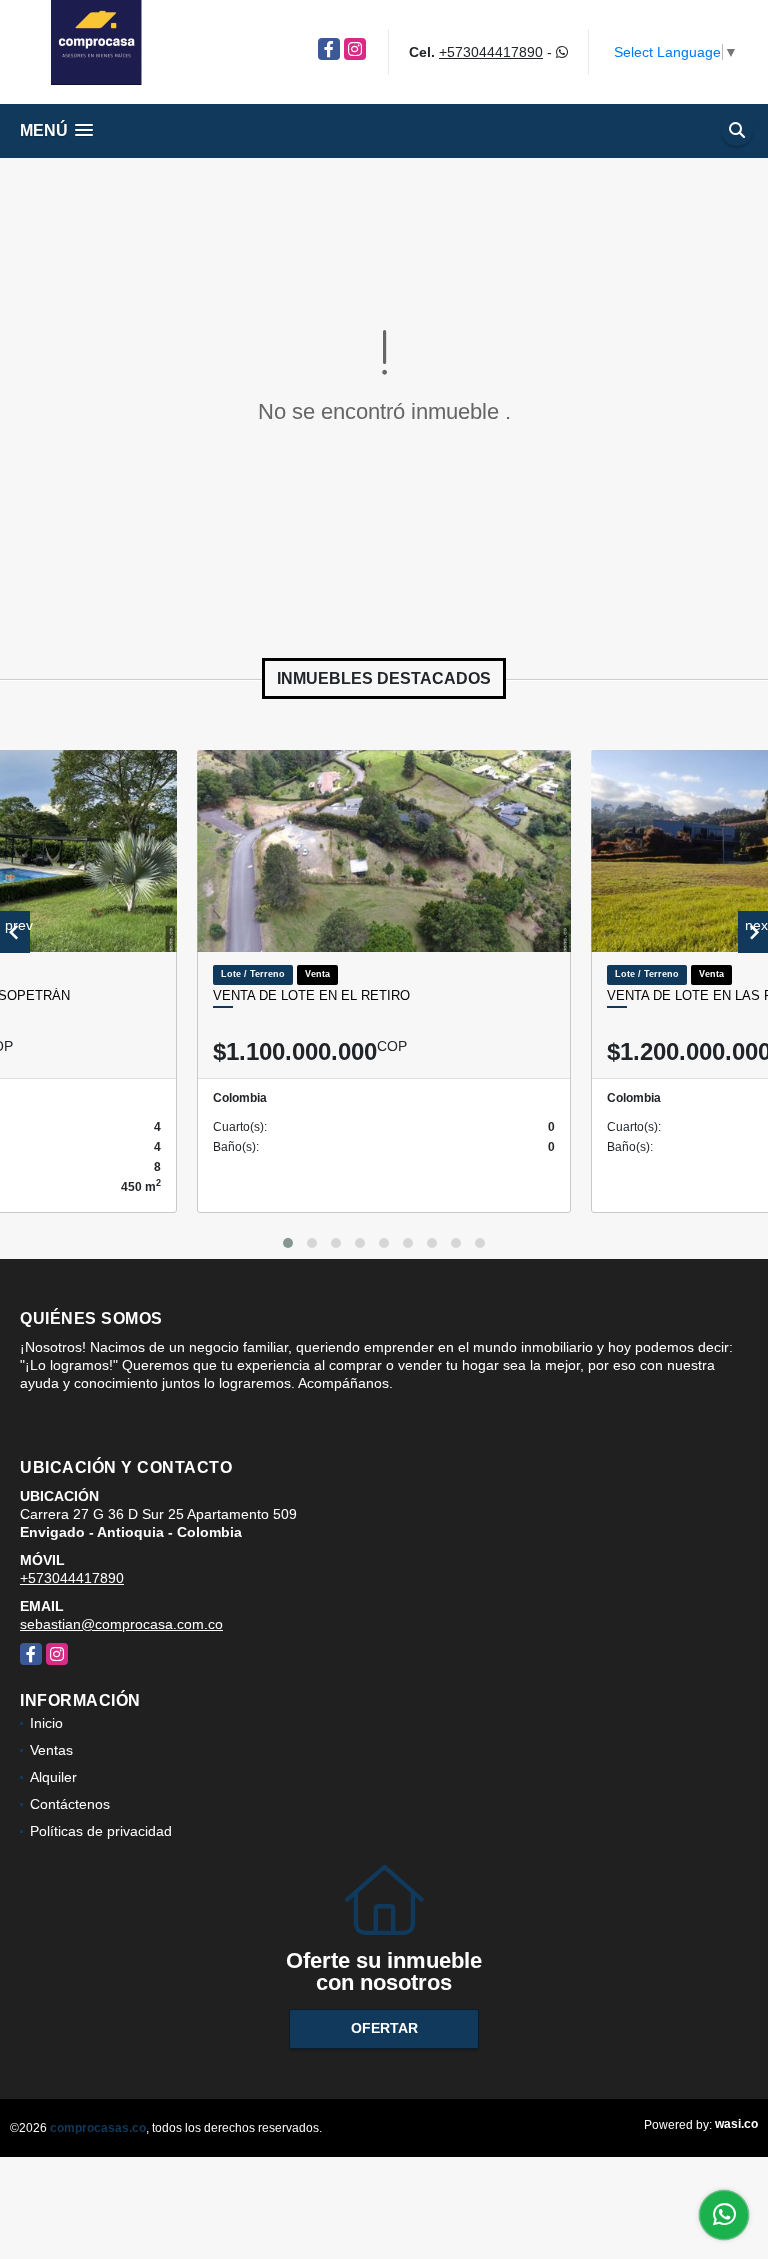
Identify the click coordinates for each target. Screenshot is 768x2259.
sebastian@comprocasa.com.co (121, 1624)
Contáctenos (70, 1804)
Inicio (46, 1723)
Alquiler (53, 1777)
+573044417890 (491, 52)
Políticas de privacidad (101, 1831)
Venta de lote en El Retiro (311, 995)
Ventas (51, 1750)
